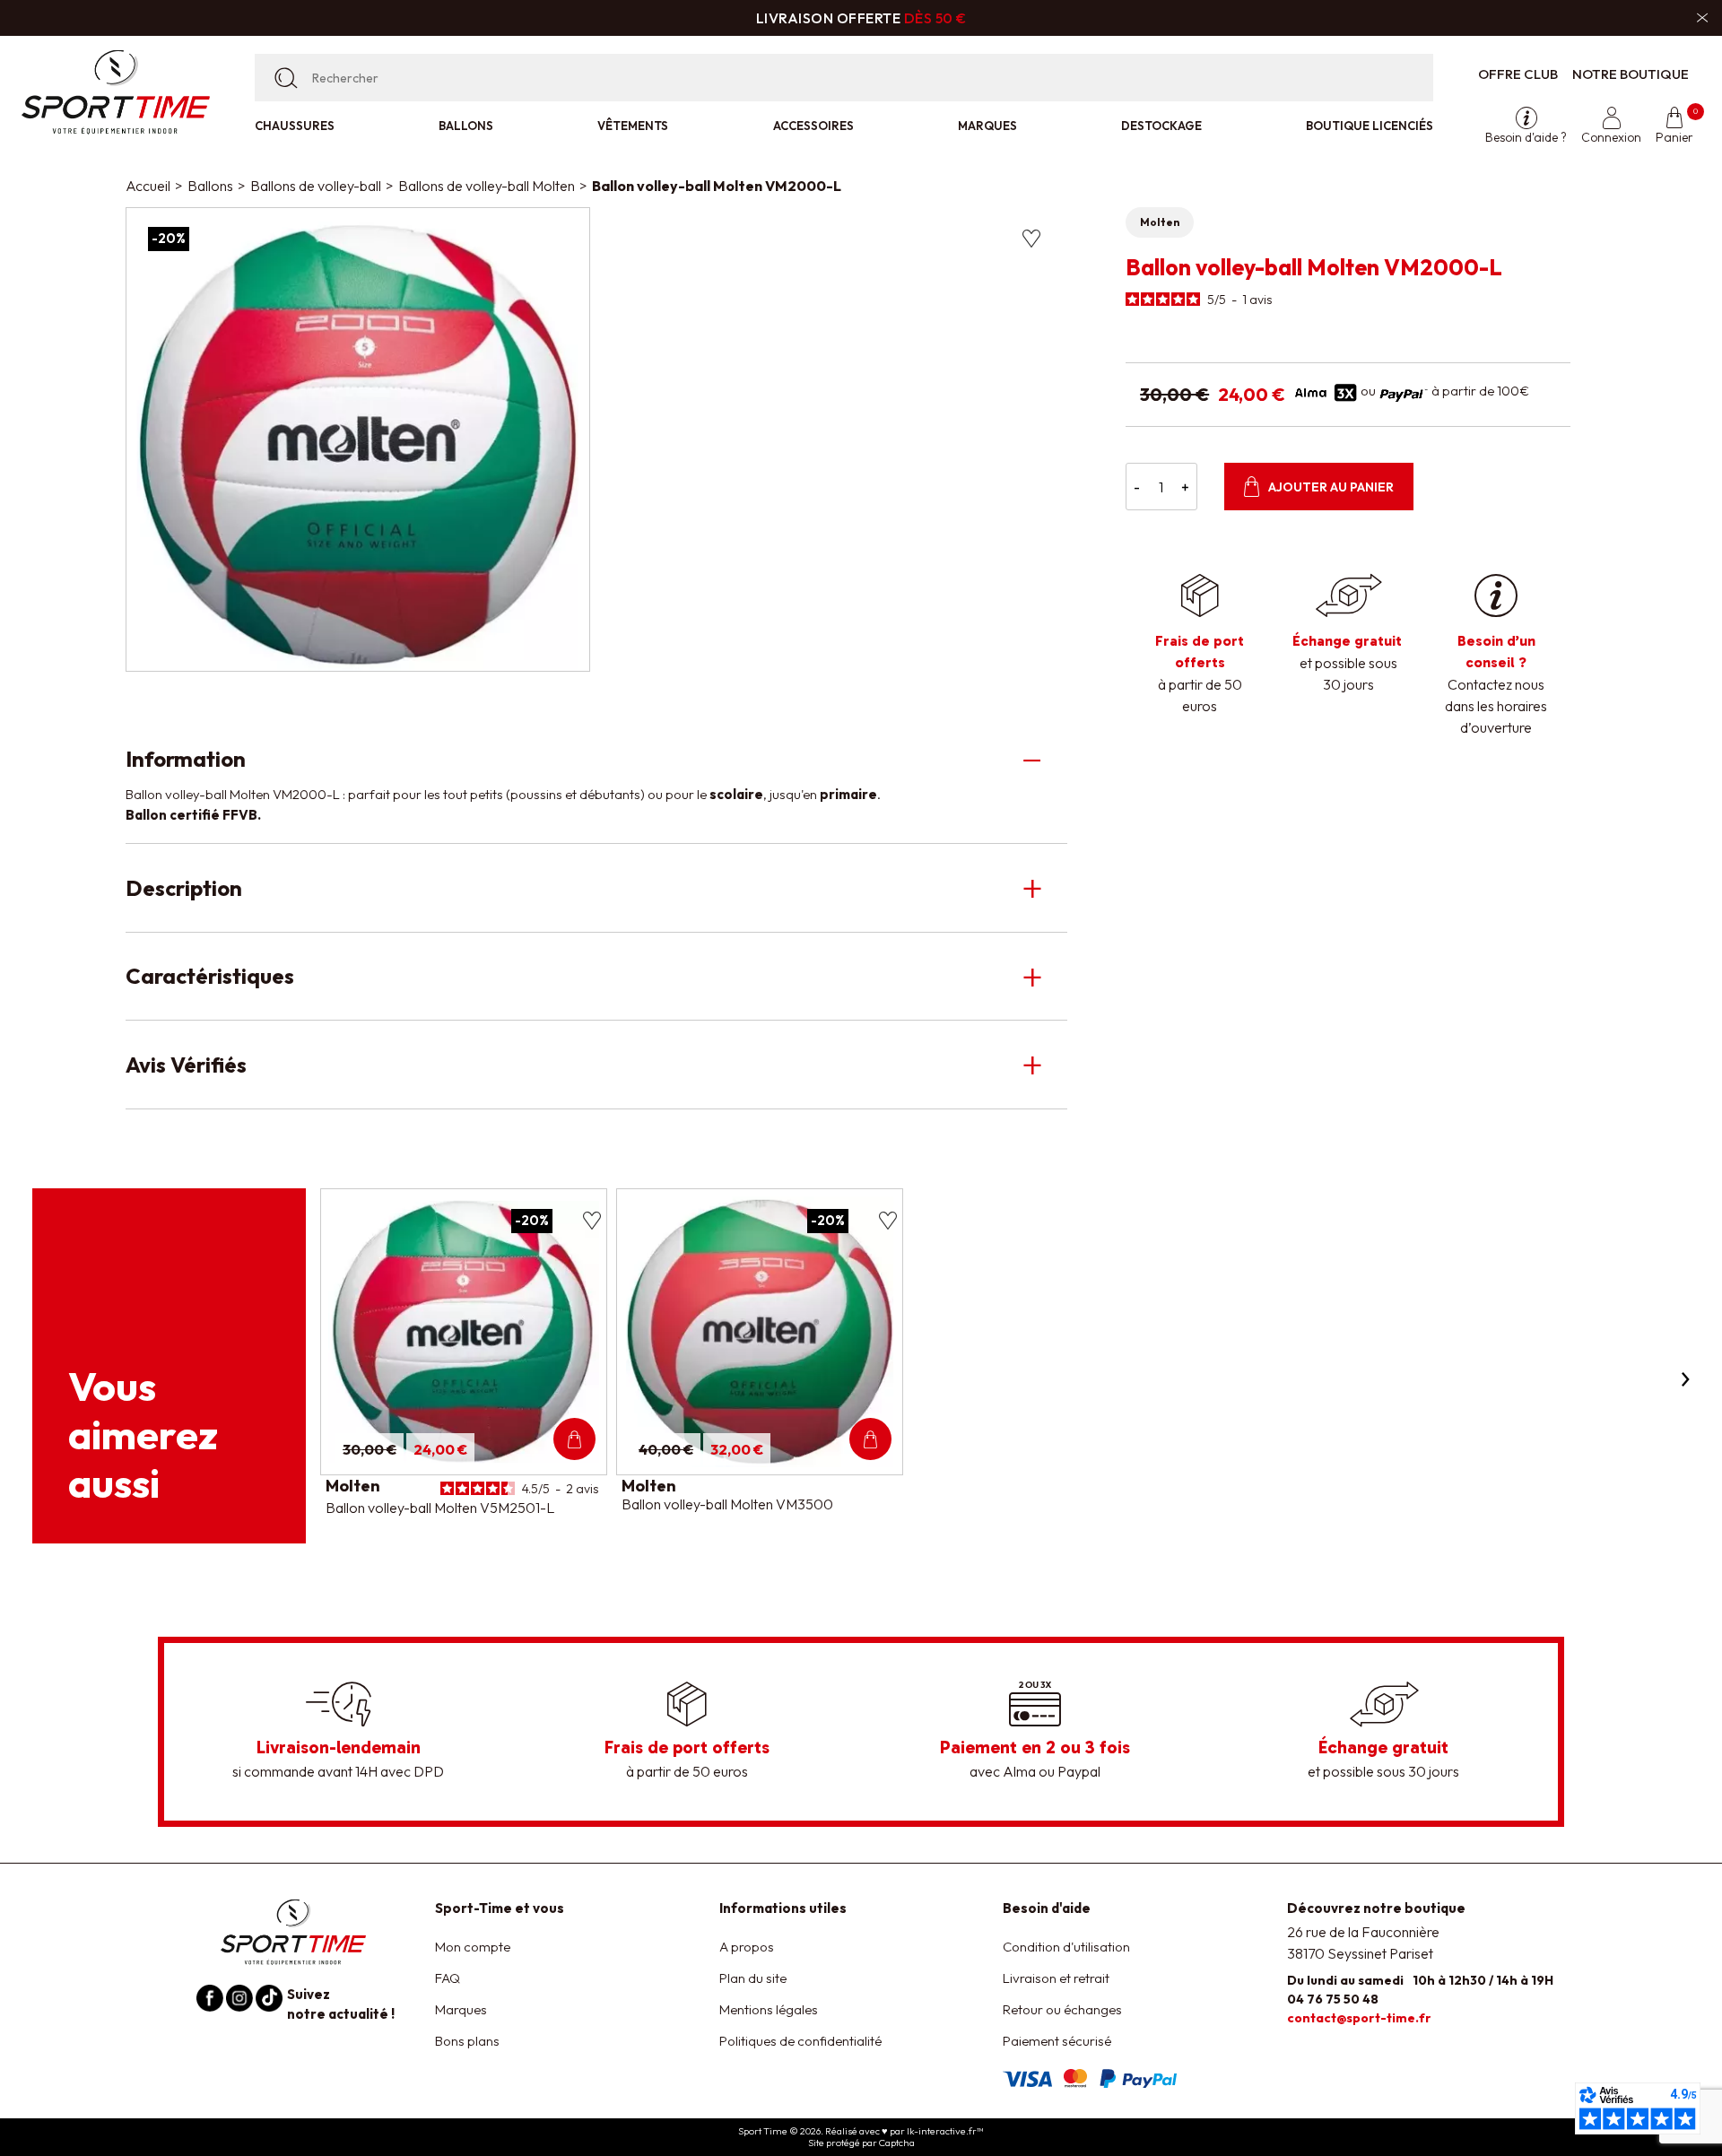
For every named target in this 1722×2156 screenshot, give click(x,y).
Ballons (466, 126)
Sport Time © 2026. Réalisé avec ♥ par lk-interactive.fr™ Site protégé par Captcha (861, 2137)
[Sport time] (293, 1930)
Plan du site (753, 1978)
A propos (747, 1947)
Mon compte (473, 1947)
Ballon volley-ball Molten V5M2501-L (440, 1508)
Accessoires (813, 126)
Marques (987, 126)
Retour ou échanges (1062, 2009)
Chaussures (295, 126)
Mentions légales (769, 2009)
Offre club (1518, 74)
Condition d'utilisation (1066, 1947)
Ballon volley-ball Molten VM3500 (727, 1504)
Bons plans (467, 2041)
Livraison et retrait (1056, 1978)
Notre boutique (1631, 74)
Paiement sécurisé (1057, 2041)
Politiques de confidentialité (800, 2041)
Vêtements (633, 126)
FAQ (448, 1978)
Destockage (1161, 126)
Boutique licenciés (1370, 126)
